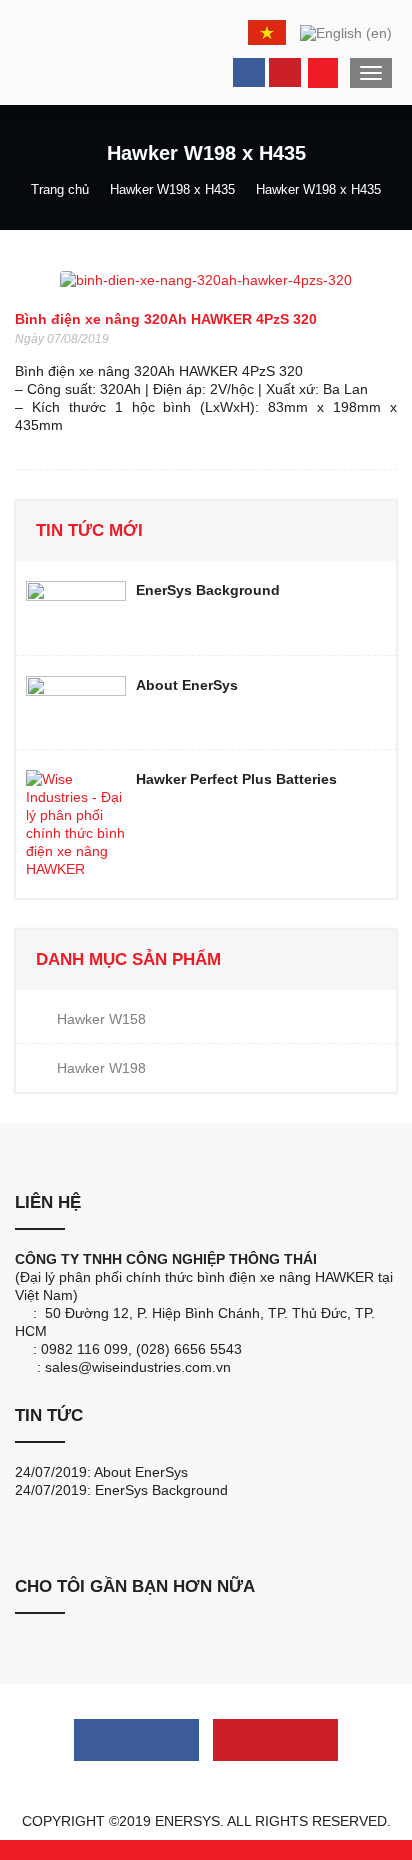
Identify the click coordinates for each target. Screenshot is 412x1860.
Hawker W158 (101, 1019)
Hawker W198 (101, 1068)
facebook (249, 72)
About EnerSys (141, 1472)
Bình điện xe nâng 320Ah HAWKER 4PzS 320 (166, 319)
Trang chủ (60, 189)
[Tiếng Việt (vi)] (267, 32)
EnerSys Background (161, 1490)
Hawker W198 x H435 (172, 189)
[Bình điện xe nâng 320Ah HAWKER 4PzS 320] (206, 279)
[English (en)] (346, 31)
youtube (285, 72)
